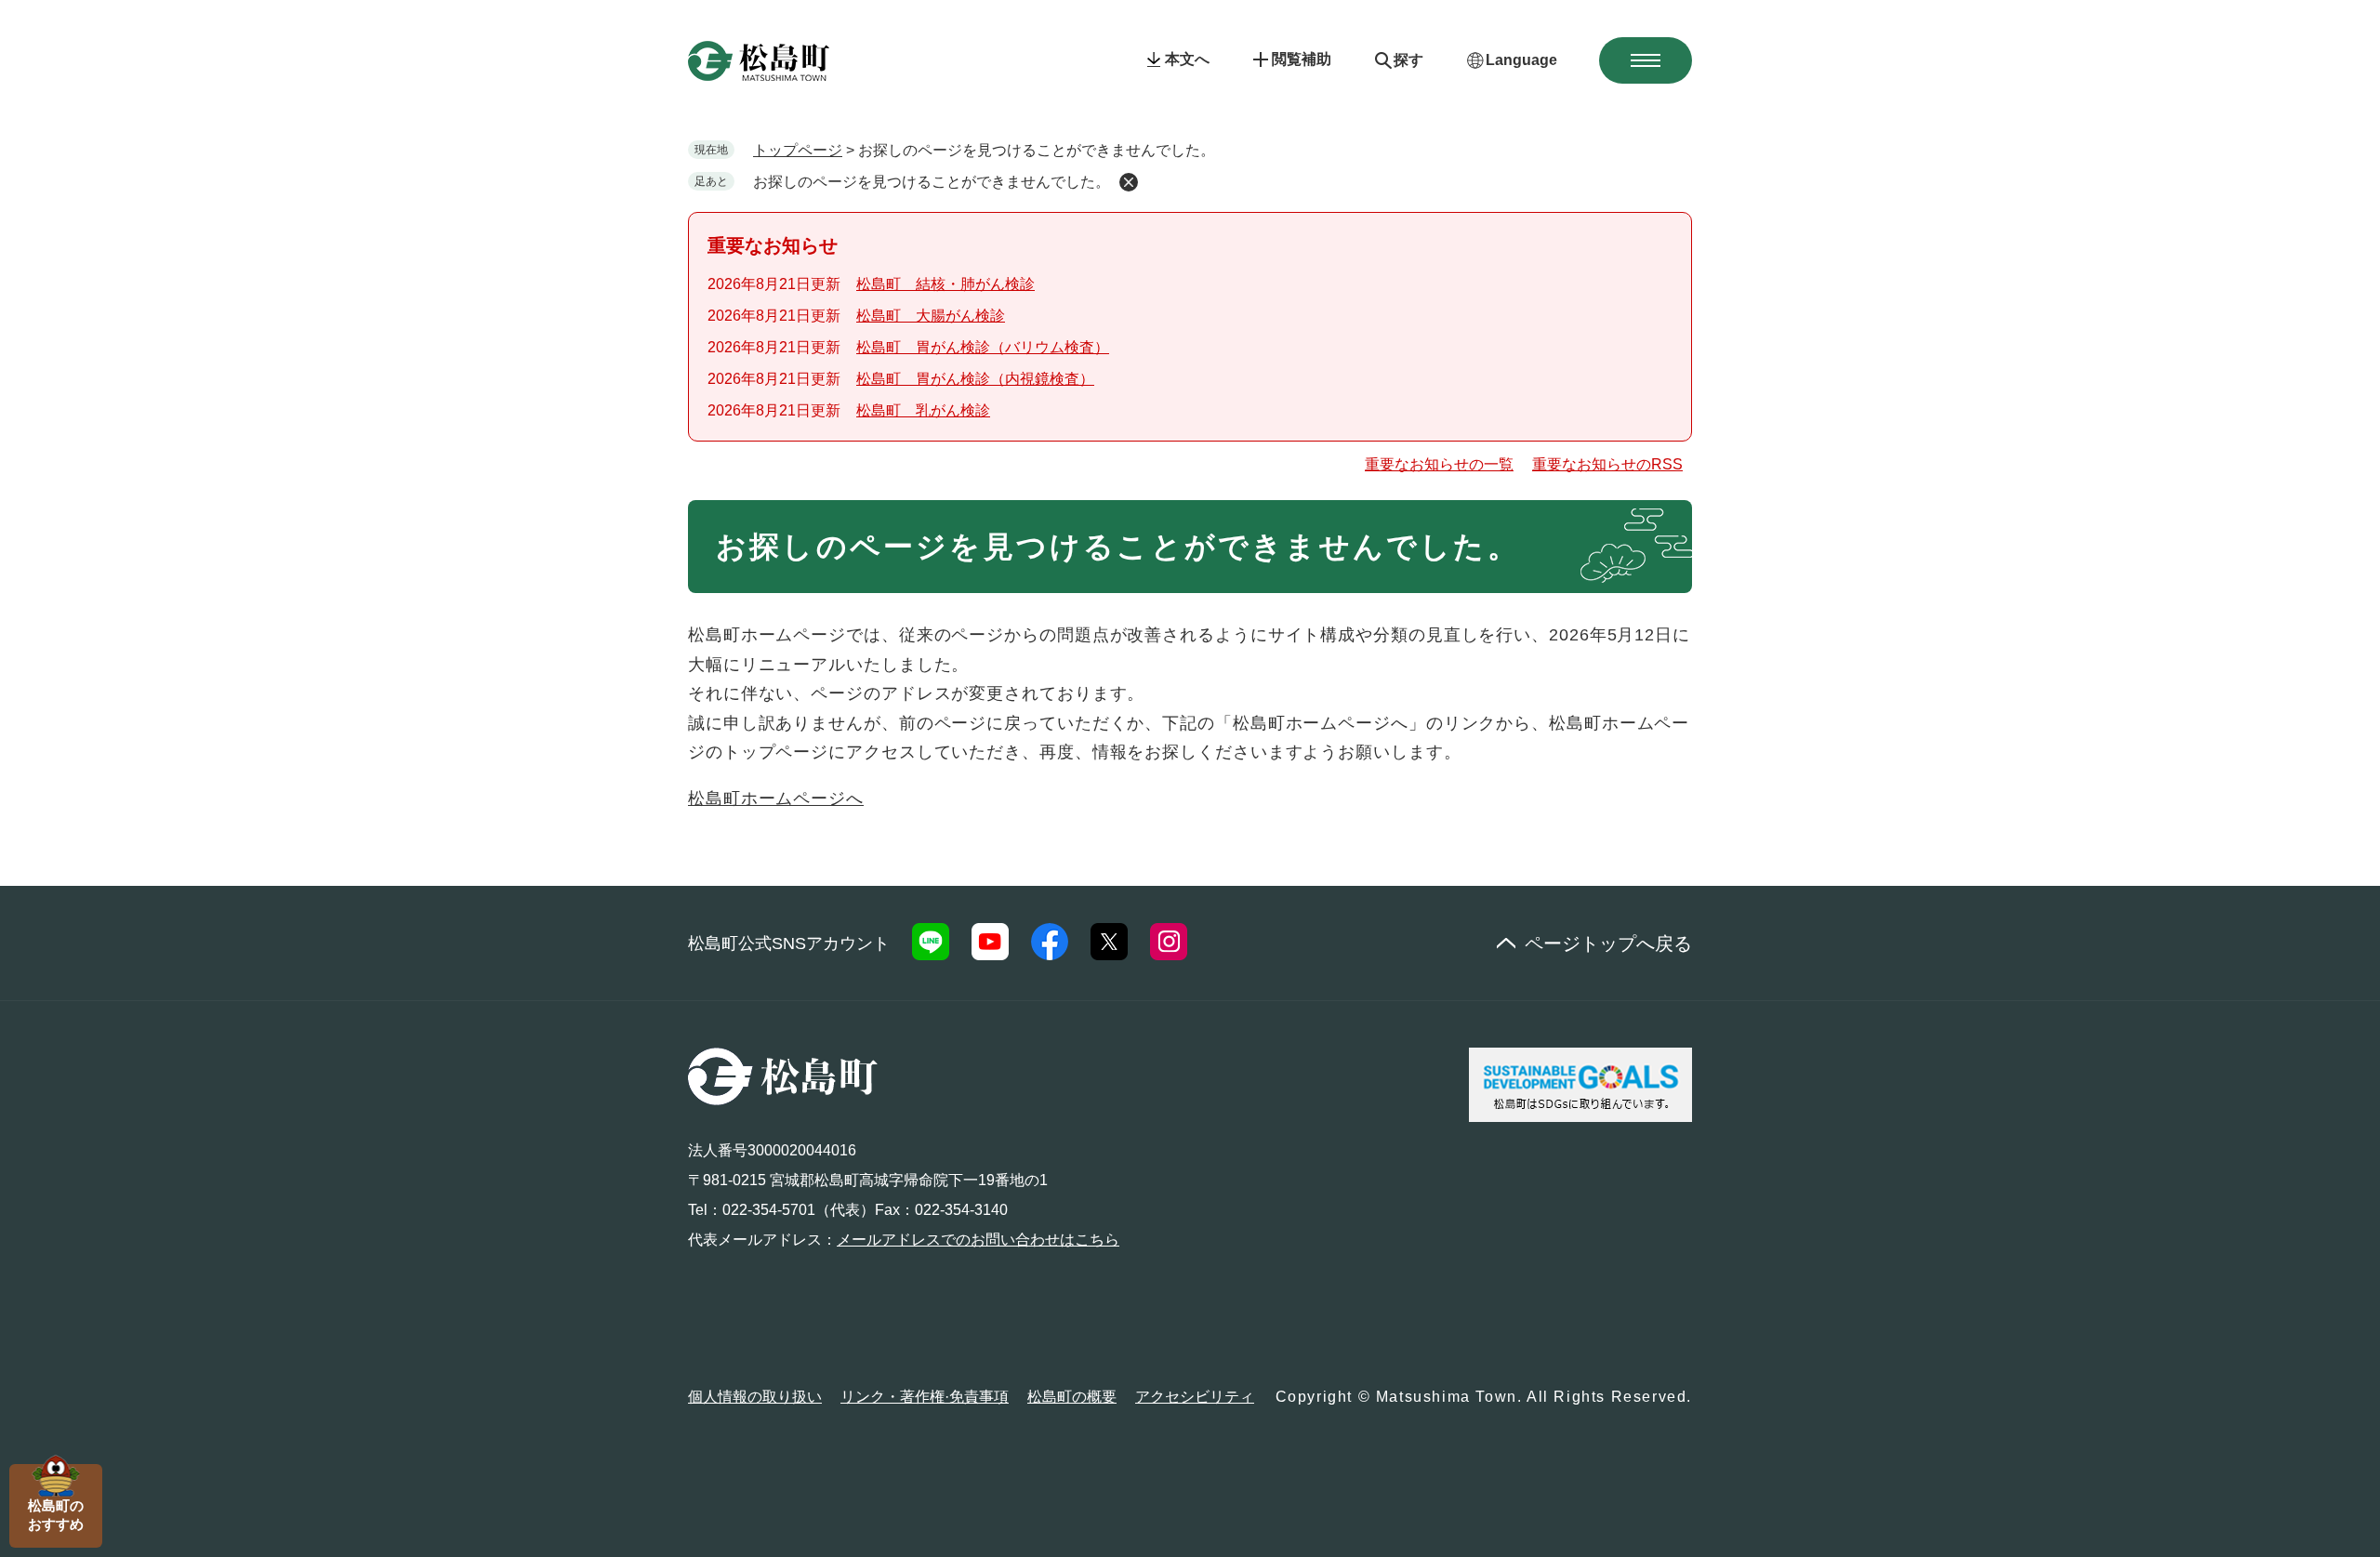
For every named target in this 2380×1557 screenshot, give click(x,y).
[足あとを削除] (1129, 182)
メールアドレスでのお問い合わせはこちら (978, 1240)
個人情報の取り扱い (755, 1397)
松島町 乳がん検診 (923, 410)
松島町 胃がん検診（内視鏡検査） (975, 379)
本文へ (1187, 59)
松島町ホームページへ (776, 798)
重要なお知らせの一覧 (1439, 464)
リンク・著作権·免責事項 (925, 1397)
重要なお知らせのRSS (1607, 464)
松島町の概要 (1072, 1397)
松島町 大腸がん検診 (931, 316)
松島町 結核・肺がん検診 (945, 284)
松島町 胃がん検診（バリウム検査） (983, 347)
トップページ (798, 150)
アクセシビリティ (1195, 1397)
